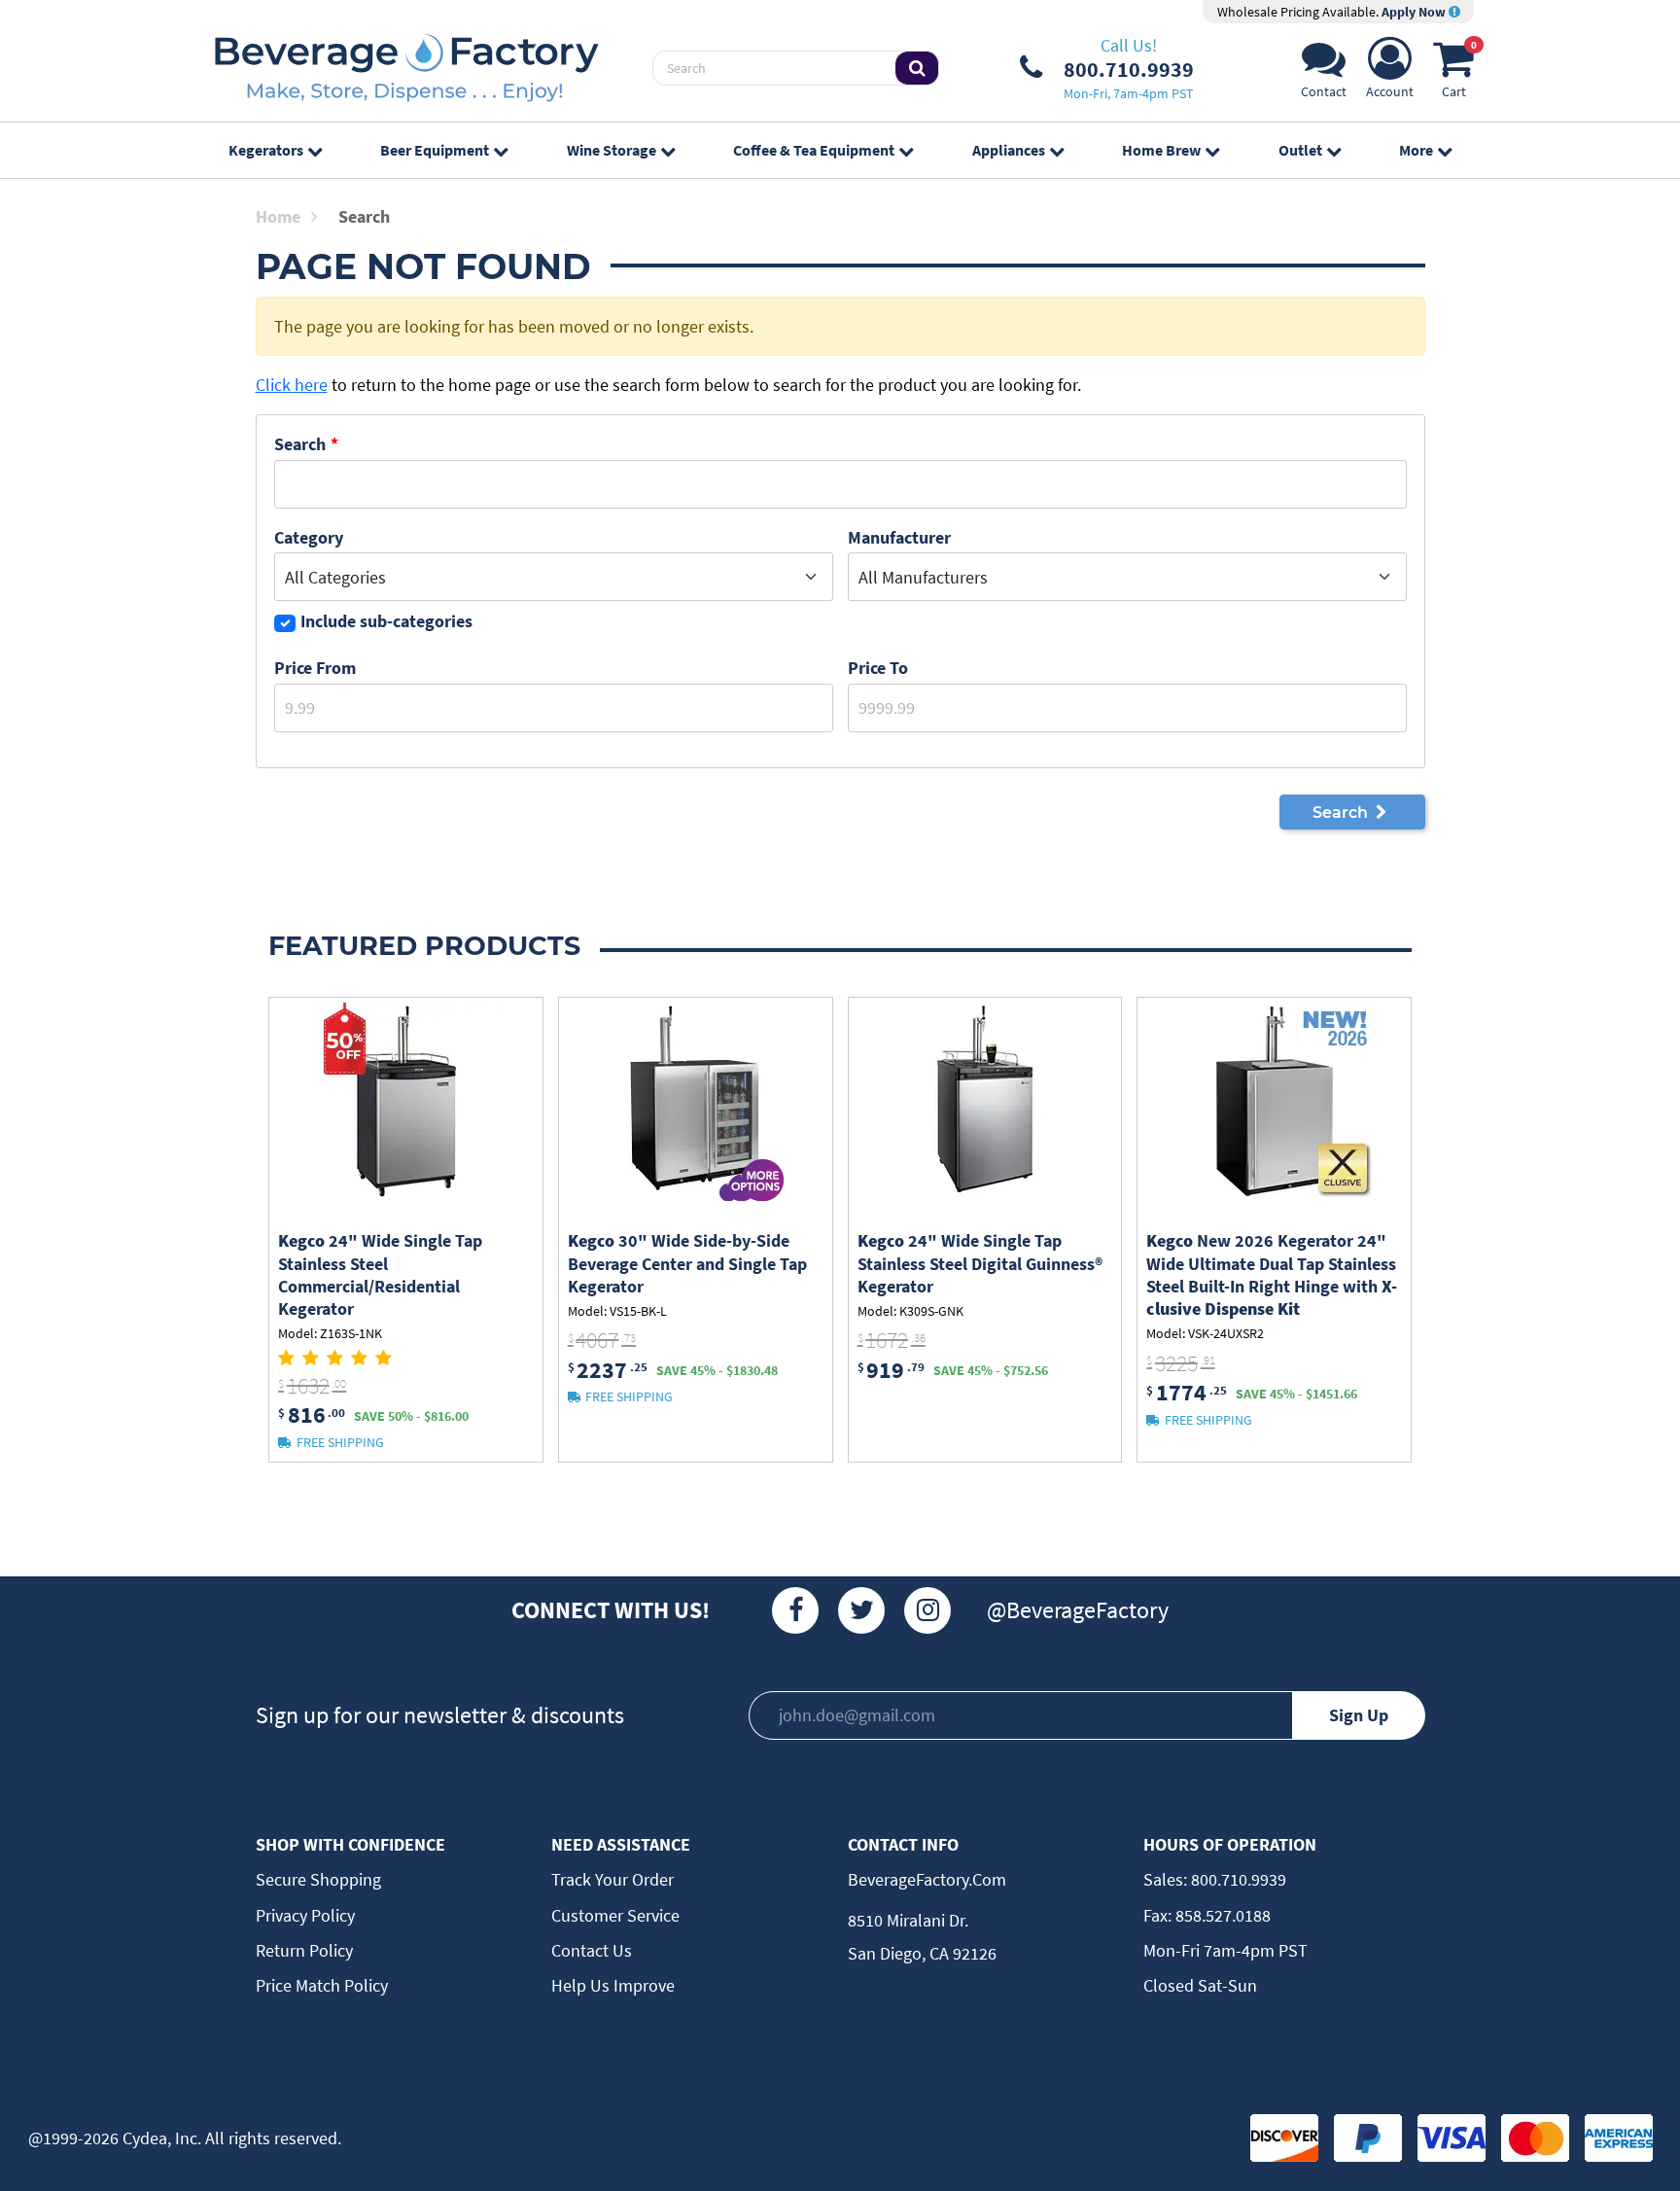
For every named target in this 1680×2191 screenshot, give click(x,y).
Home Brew (1161, 150)
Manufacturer (899, 537)
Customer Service (615, 1915)
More (1416, 150)
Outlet (1300, 150)
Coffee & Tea (814, 150)
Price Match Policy (322, 1985)
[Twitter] (861, 1610)
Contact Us (592, 1950)
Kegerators (266, 150)
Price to (878, 668)
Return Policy (304, 1950)
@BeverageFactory (1078, 1610)
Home (278, 216)
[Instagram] (927, 1610)
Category (309, 537)
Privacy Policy (305, 1915)
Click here (292, 385)
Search (300, 444)
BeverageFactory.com (927, 1879)
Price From (315, 668)
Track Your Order (612, 1879)
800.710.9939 (1237, 1879)
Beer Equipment (435, 150)
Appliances (1009, 150)
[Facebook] (795, 1610)
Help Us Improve (613, 1985)
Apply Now (1415, 12)
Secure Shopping (318, 1879)
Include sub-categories (386, 621)
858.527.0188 (1221, 1915)
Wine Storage (612, 150)
